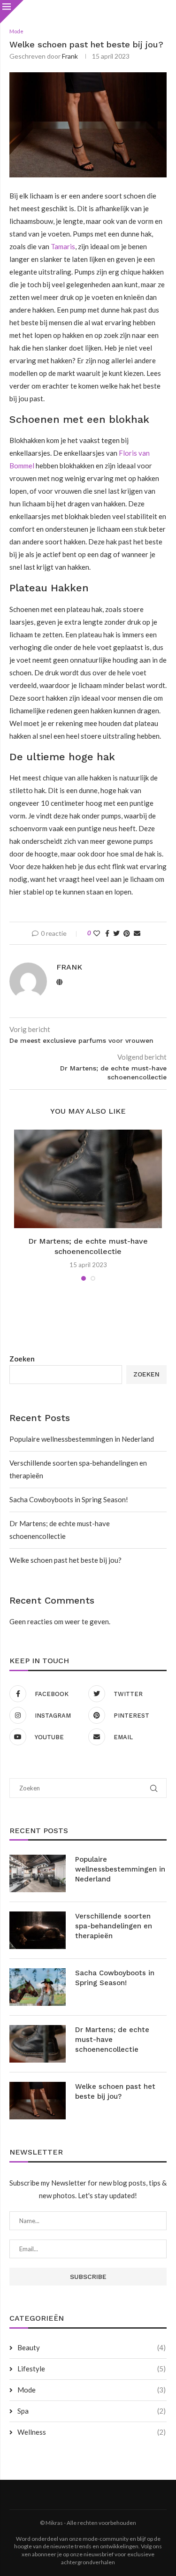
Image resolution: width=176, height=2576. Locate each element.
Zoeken (22, 1359)
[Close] (12, 12)
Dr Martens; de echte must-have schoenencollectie (112, 2040)
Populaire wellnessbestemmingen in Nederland (82, 1439)
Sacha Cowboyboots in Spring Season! (69, 1499)
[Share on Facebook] (107, 933)
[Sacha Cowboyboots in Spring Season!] (38, 1987)
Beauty (92, 2347)
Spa (92, 2411)
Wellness (92, 2432)
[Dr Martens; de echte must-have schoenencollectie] (88, 1179)
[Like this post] (97, 933)
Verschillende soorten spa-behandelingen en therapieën (114, 1926)
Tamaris (63, 246)
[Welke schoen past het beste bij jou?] (38, 2101)
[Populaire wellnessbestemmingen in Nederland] (38, 1873)
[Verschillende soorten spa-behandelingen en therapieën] (38, 1930)
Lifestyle (92, 2369)
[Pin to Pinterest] (127, 933)
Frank (70, 56)
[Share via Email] (137, 933)
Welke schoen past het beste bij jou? (65, 1560)
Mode (92, 2390)
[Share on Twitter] (116, 933)
